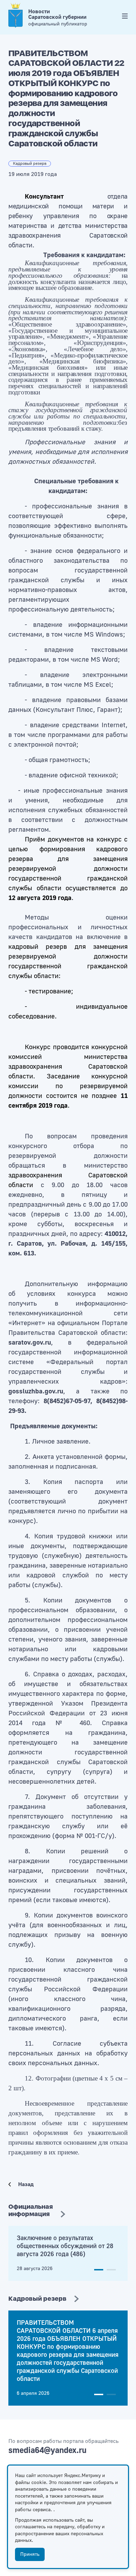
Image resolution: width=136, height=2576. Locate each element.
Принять (30, 2554)
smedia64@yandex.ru (47, 2450)
